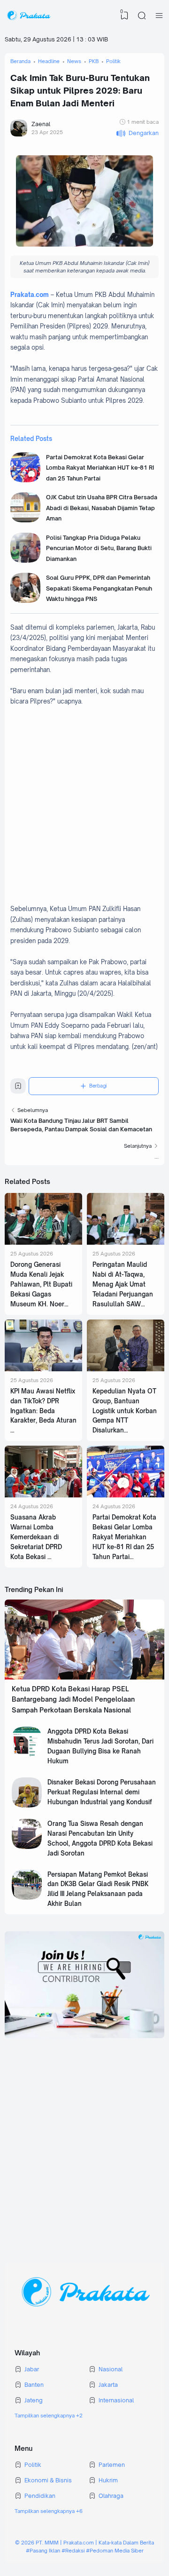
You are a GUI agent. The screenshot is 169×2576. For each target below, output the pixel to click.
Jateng (34, 2400)
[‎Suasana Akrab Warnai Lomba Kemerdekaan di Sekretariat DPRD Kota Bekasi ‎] (43, 1495)
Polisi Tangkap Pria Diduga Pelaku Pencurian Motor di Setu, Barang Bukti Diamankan (99, 548)
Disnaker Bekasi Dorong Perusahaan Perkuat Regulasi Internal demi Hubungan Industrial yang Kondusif (102, 1792)
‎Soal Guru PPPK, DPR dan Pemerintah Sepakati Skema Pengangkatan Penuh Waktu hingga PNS (99, 588)
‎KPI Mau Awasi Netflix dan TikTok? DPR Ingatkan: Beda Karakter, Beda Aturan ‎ (43, 1406)
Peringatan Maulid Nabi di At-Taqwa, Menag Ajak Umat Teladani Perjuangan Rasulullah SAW (123, 1284)
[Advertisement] (84, 810)
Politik (33, 2465)
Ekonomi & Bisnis (48, 2480)
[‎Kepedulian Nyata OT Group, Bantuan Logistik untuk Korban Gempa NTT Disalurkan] (126, 1369)
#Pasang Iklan (43, 2551)
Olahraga (111, 2496)
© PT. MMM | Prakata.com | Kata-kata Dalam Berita (84, 2543)
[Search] (142, 16)
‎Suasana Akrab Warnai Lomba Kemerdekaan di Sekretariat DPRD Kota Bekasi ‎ (36, 1537)
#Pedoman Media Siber (115, 2551)
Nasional (111, 2369)
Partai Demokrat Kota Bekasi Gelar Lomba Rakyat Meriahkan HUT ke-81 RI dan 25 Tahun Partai (100, 468)
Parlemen (112, 2465)
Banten (34, 2385)
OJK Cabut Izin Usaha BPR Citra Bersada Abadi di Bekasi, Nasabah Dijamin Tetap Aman (102, 508)
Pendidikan (40, 2496)
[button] (137, 133)
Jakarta (108, 2385)
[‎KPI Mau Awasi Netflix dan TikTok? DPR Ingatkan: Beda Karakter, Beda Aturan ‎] (43, 1369)
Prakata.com (30, 295)
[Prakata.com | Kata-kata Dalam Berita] (28, 16)
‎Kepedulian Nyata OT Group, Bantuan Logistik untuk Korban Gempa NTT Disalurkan (125, 1411)
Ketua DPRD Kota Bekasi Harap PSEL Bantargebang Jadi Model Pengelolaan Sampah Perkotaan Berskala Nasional (73, 1699)
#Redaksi (73, 2551)
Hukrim (108, 2480)
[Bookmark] (18, 1088)
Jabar (32, 2369)
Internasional (116, 2400)
